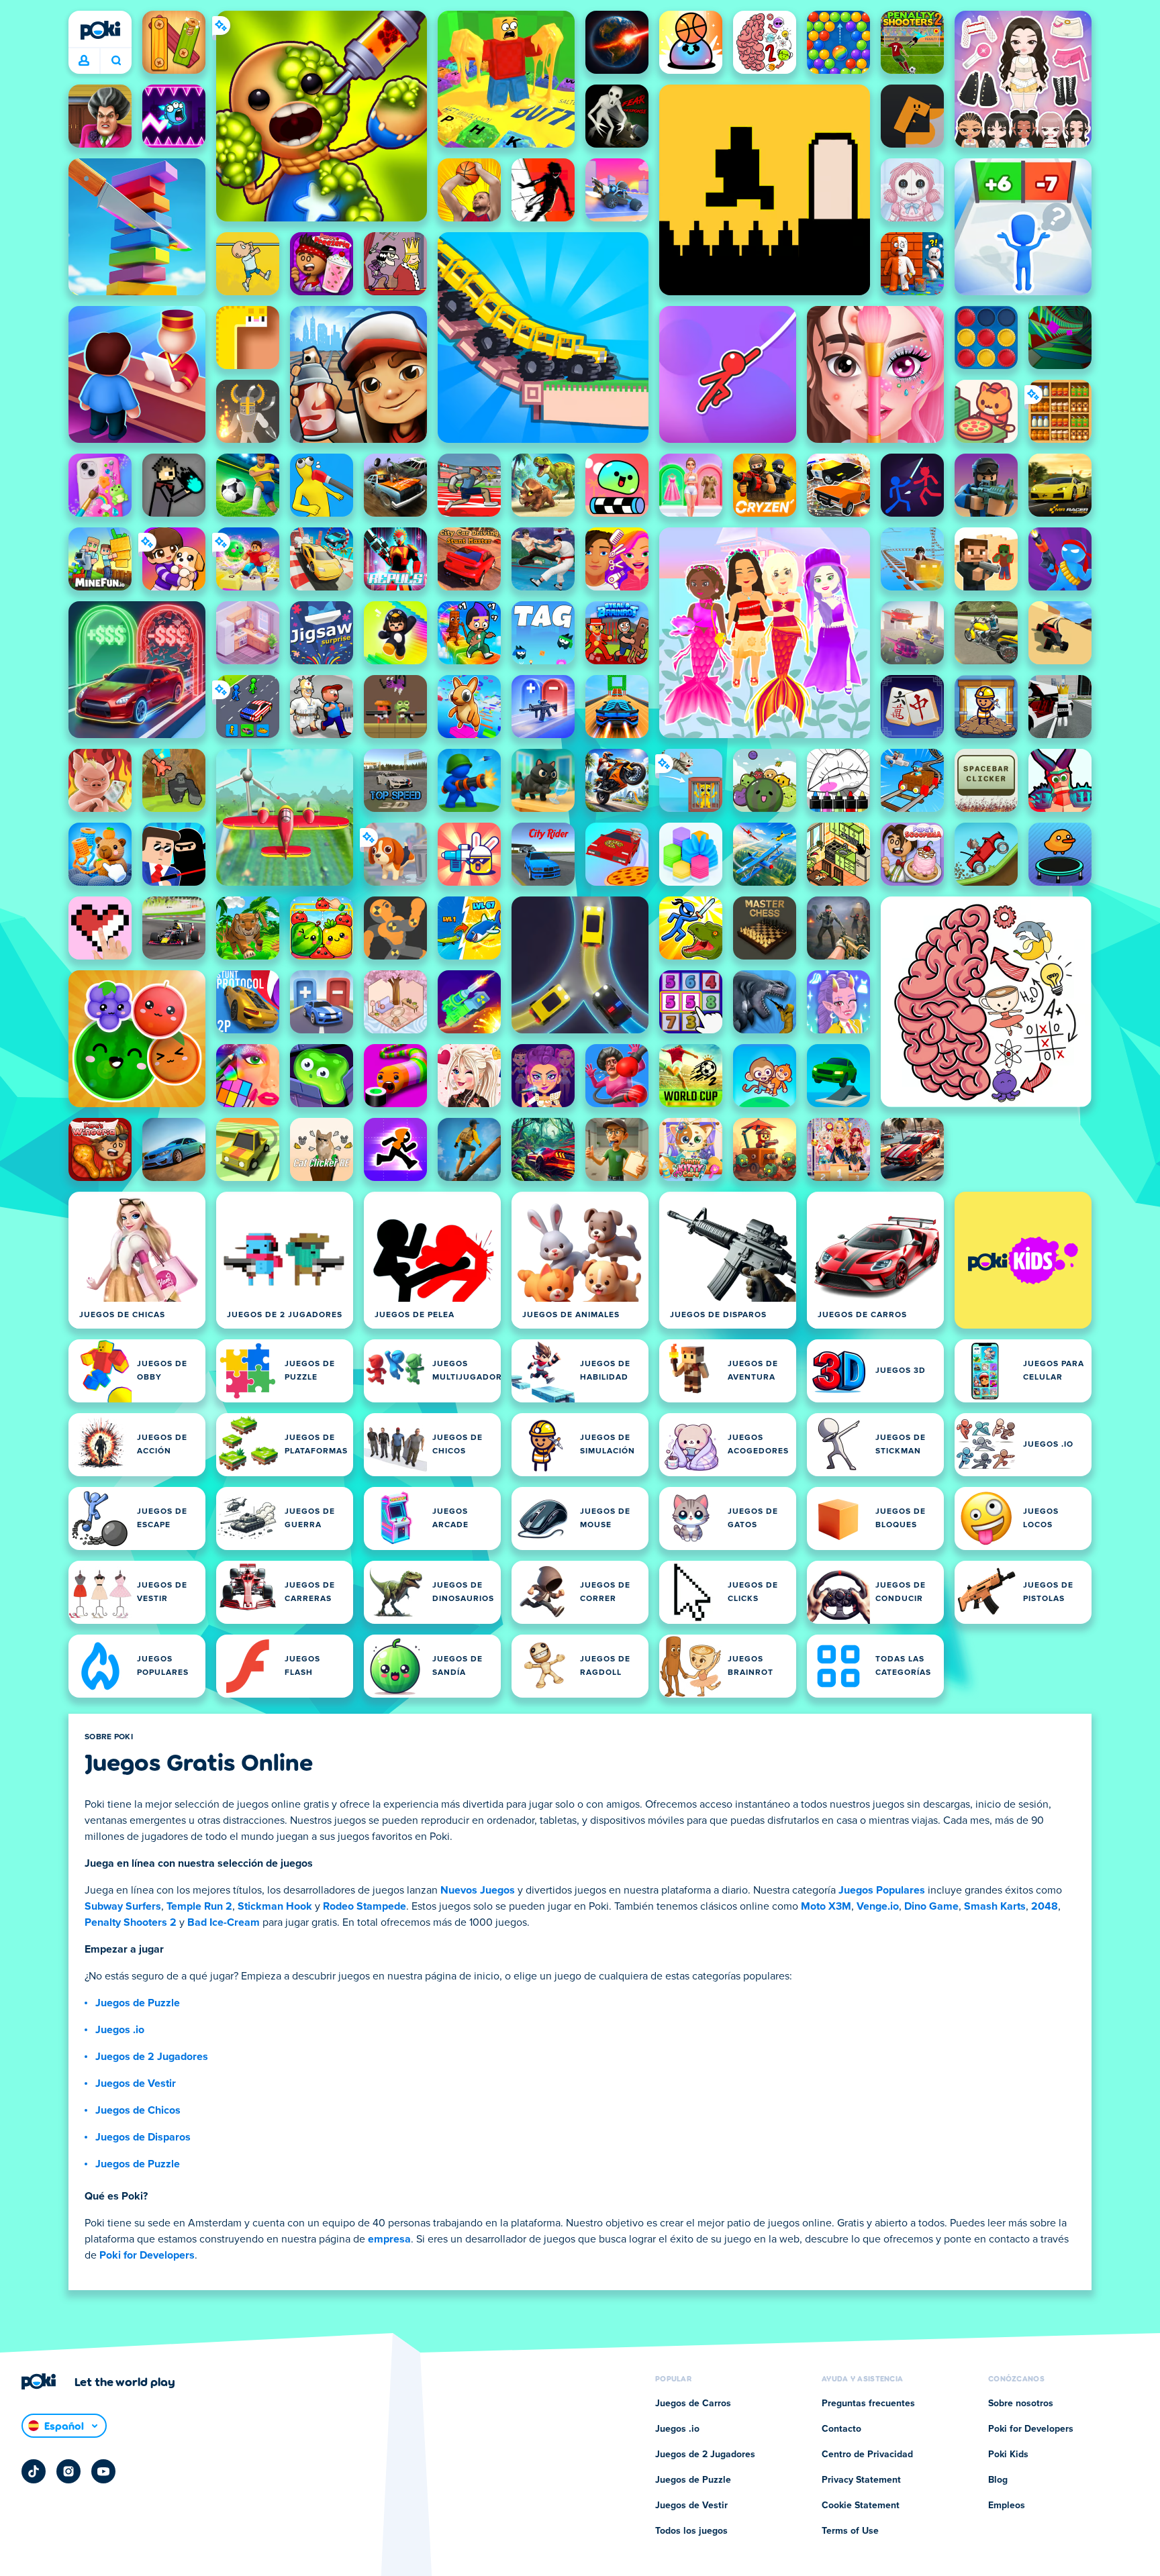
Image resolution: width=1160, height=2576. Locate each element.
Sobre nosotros (1021, 2404)
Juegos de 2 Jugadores (152, 2057)
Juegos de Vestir (136, 2083)
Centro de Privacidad (867, 2455)
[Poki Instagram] (68, 2471)
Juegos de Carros (693, 2404)
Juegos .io (120, 2030)
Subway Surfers (123, 1906)
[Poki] (100, 30)
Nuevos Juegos (478, 1890)
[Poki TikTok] (34, 2471)
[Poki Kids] (1023, 1260)
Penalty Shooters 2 (131, 1922)
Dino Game (931, 1906)
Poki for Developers (147, 2255)
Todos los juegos (691, 2531)
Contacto (841, 2429)
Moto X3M (826, 1906)
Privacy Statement (861, 2480)
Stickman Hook (275, 1906)
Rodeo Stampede (365, 1906)
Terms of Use (850, 2531)
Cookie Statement (861, 2506)
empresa (389, 2239)
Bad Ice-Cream (224, 1922)
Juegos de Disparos (143, 2137)
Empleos (1007, 2506)
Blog (998, 2480)
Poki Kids (1008, 2455)
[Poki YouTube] (103, 2471)
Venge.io (878, 1906)
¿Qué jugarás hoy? (116, 61)
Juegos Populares (882, 1890)
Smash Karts (995, 1906)
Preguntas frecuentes (868, 2404)
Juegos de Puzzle (138, 2003)
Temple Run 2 (199, 1906)
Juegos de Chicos (138, 2110)
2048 (1045, 1906)
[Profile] (84, 61)
